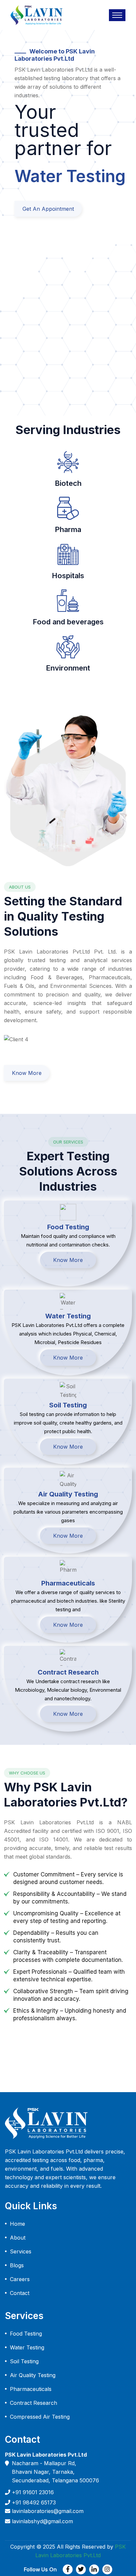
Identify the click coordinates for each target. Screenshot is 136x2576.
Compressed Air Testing (40, 2417)
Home (17, 2224)
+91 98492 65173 (34, 2502)
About (18, 2238)
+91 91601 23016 (33, 2492)
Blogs (17, 2265)
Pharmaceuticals (31, 2389)
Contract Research (34, 2403)
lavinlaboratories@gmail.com (48, 2511)
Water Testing (27, 2347)
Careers (20, 2279)
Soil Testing (24, 2361)
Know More (27, 1073)
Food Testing (26, 2334)
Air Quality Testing (33, 2375)
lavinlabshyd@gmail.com (42, 2521)
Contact (20, 2293)
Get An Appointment (48, 209)
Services (21, 2251)
